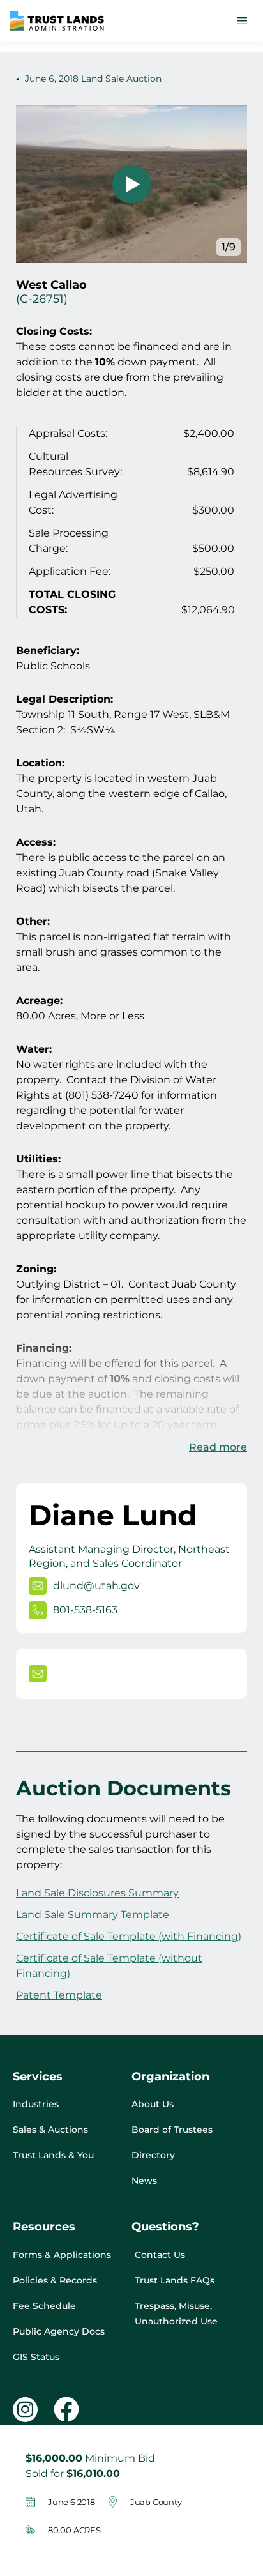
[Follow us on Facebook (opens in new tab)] (66, 2409)
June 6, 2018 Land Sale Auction (92, 79)
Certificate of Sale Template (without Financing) (109, 1966)
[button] (242, 21)
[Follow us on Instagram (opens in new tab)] (25, 2410)
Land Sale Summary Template (93, 1915)
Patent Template (59, 1995)
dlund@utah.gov (96, 1586)
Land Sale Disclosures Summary (97, 1893)
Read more (218, 1447)
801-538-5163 (85, 1610)
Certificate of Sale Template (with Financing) (129, 1936)
